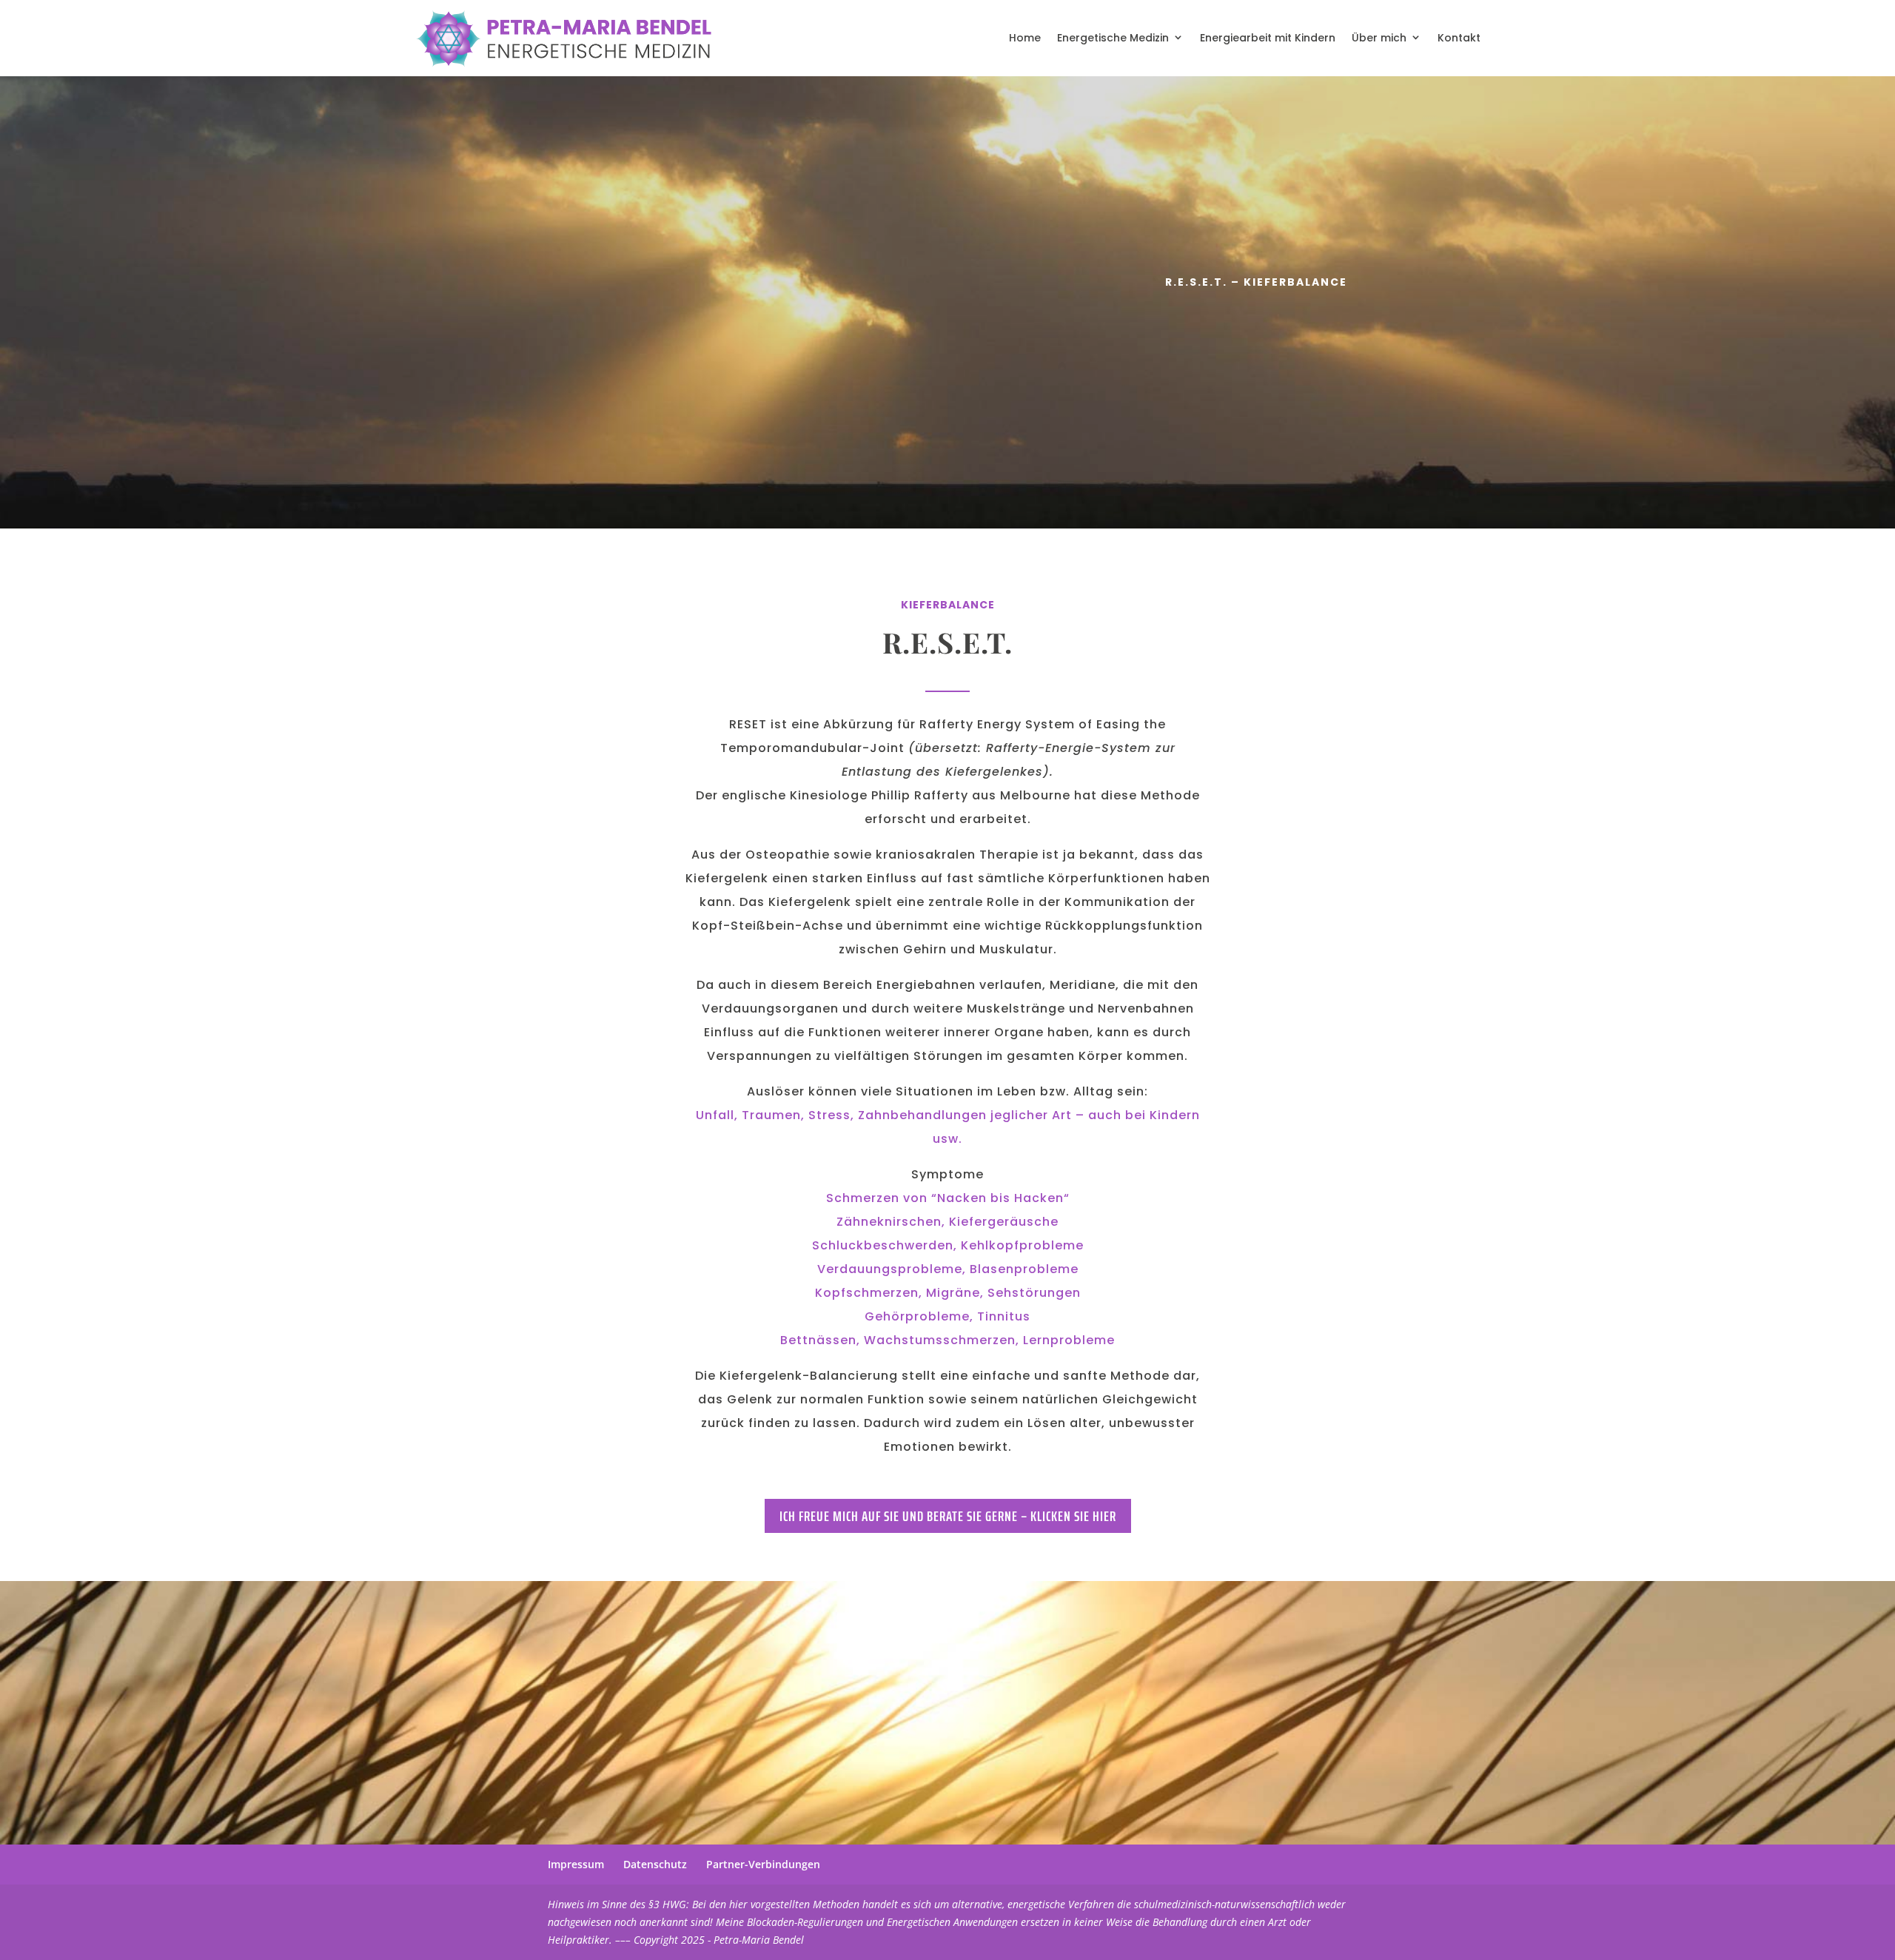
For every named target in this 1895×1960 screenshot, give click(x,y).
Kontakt (1459, 38)
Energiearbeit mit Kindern (1268, 38)
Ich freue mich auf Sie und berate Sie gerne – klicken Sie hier (948, 1516)
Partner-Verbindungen (763, 1864)
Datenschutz (655, 1864)
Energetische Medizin (1113, 38)
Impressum (576, 1864)
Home (1025, 38)
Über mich (1379, 38)
